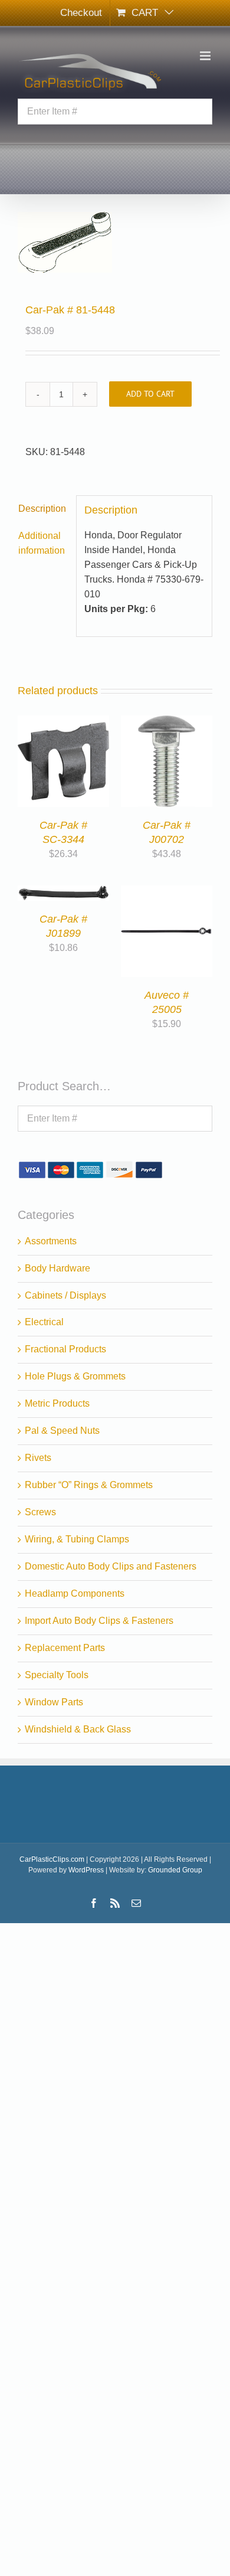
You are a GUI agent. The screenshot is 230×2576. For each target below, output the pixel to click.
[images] (115, 242)
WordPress (86, 1870)
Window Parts (54, 1702)
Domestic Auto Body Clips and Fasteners (111, 1566)
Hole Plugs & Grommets (75, 1376)
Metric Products (57, 1403)
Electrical (44, 1322)
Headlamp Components (75, 1593)
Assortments (51, 1241)
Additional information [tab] (42, 543)
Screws (40, 1512)
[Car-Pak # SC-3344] (63, 722)
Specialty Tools (57, 1675)
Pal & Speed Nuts (62, 1431)
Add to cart (150, 394)
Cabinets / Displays (65, 1295)
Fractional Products (65, 1349)
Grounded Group (175, 1870)
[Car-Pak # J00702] (167, 722)
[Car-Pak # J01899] (63, 892)
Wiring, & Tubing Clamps (77, 1539)
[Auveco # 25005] (167, 892)
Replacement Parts (65, 1648)
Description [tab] (42, 509)
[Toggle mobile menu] (206, 56)
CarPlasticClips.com (52, 1859)
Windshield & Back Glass (78, 1729)
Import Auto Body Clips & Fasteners (99, 1621)
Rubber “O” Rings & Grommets (89, 1485)
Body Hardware (57, 1268)
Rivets (38, 1458)
